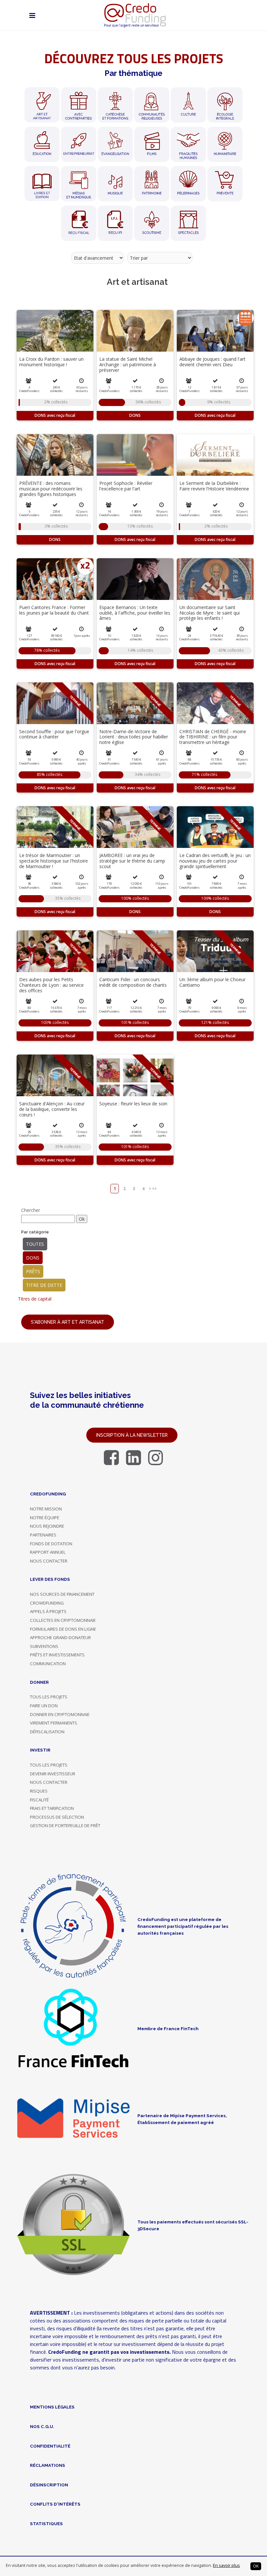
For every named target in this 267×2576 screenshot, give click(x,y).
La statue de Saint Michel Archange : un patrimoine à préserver (128, 364)
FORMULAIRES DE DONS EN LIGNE (63, 1629)
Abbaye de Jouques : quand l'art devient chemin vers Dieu (212, 362)
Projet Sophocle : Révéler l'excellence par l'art (126, 486)
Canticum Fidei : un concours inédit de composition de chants (133, 982)
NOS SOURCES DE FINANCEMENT (62, 1594)
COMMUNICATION (48, 1664)
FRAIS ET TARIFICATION (52, 1808)
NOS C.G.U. (42, 2426)
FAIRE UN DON (44, 1706)
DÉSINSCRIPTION (49, 2485)
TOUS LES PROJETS (49, 1697)
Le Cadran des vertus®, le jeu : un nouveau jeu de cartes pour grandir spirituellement (215, 861)
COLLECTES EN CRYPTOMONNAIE (63, 1620)
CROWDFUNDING (47, 1603)
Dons (33, 1258)
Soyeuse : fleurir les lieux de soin (133, 1104)
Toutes (35, 1244)
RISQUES (39, 1791)
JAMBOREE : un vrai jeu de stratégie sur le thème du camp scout (132, 861)
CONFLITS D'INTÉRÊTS (55, 2504)
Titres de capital (35, 1299)
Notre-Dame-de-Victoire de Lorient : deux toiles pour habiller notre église (134, 737)
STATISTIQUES (46, 2524)
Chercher (31, 1210)
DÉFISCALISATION (47, 1732)
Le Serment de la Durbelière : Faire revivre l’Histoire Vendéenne (214, 486)
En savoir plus (226, 2565)
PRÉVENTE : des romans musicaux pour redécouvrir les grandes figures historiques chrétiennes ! (51, 491)
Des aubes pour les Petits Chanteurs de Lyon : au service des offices (51, 985)
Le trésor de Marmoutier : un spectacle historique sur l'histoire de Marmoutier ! (54, 861)
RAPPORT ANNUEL (48, 1552)
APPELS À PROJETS (48, 1611)
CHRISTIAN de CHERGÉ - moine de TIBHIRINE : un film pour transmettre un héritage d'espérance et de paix (213, 740)
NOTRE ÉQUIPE (45, 1518)
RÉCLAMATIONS (48, 2465)
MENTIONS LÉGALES (52, 2407)
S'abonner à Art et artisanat (68, 1322)
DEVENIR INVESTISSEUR (53, 1774)
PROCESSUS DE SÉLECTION (57, 1817)
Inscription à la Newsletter (132, 1435)
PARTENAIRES (43, 1535)
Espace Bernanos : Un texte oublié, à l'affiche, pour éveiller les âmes (135, 613)
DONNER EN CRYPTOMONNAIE (60, 1714)
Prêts (33, 1271)
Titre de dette (44, 1285)
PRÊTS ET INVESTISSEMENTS (57, 1655)
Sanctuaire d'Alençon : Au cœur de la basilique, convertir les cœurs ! (52, 1109)
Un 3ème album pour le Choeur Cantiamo (212, 982)
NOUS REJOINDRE (47, 1526)
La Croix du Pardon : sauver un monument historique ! (51, 362)
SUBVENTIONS (44, 1646)
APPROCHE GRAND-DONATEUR (60, 1637)
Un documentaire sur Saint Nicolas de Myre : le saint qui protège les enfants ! (210, 613)
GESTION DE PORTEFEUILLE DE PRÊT (65, 1826)
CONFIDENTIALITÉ (50, 2446)
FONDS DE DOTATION (51, 1544)
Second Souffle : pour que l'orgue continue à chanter (54, 734)
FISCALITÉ (39, 1800)
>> (154, 1189)
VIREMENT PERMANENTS (54, 1723)
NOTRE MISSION (46, 1509)
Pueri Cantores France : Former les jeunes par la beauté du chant (54, 610)
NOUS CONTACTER (49, 1561)
